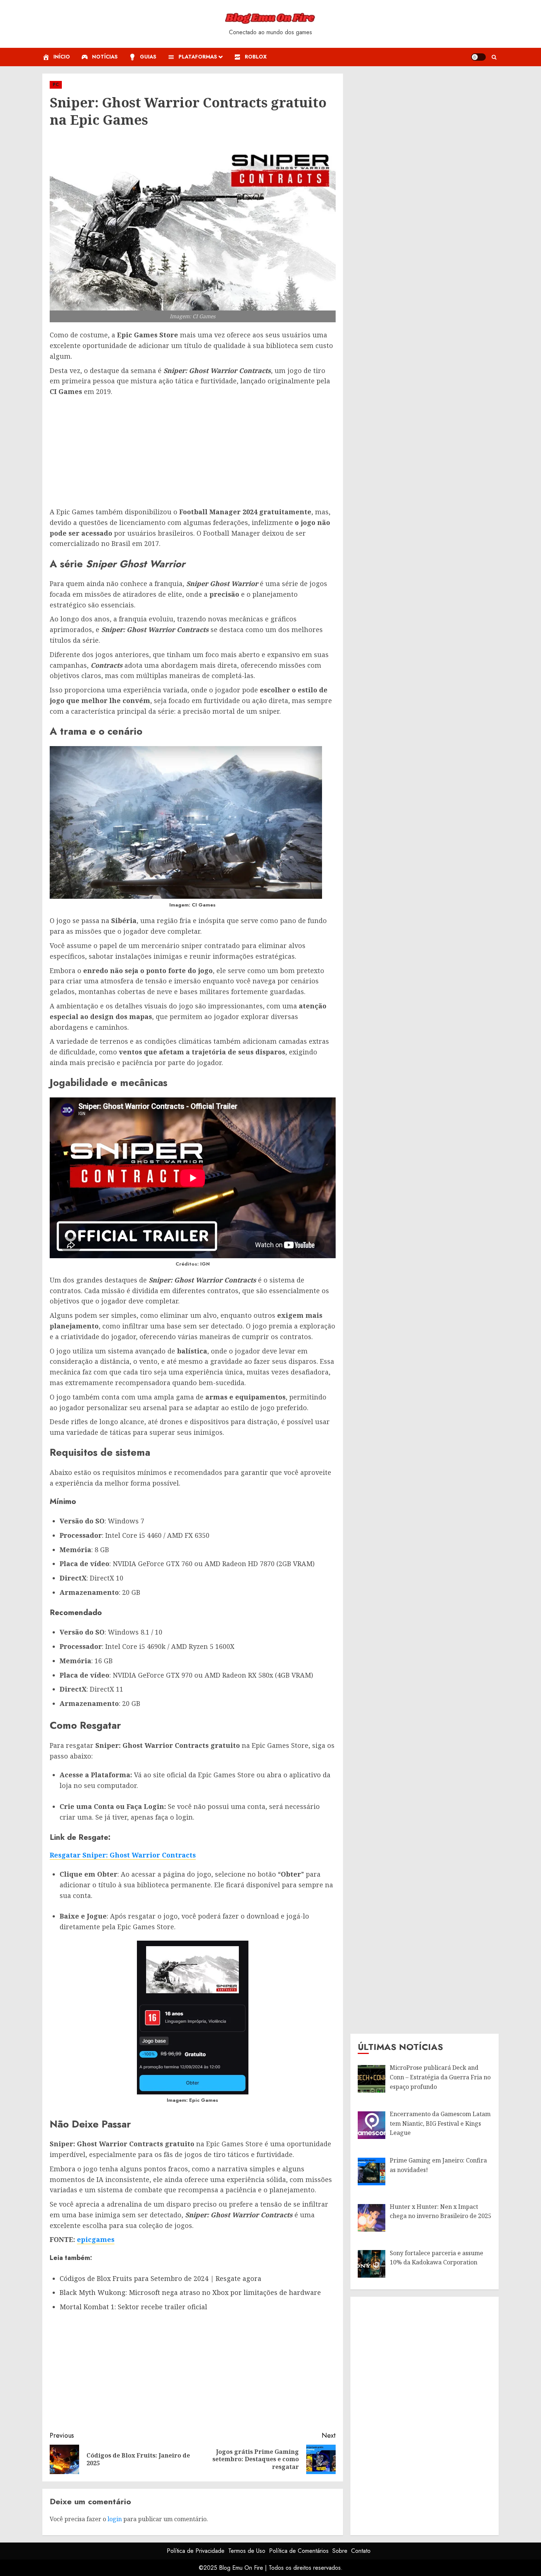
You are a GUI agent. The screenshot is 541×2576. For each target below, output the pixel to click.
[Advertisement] (193, 452)
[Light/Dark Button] (478, 57)
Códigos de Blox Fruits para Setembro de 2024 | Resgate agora (160, 2278)
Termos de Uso (247, 2551)
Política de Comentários (299, 2551)
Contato (361, 2551)
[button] (494, 57)
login (115, 2519)
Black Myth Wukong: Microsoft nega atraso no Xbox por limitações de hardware (190, 2292)
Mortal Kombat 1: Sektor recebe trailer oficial (133, 2307)
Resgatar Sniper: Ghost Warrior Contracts (123, 1855)
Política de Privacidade (196, 2551)
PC (56, 85)
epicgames (96, 2239)
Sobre (340, 2551)
